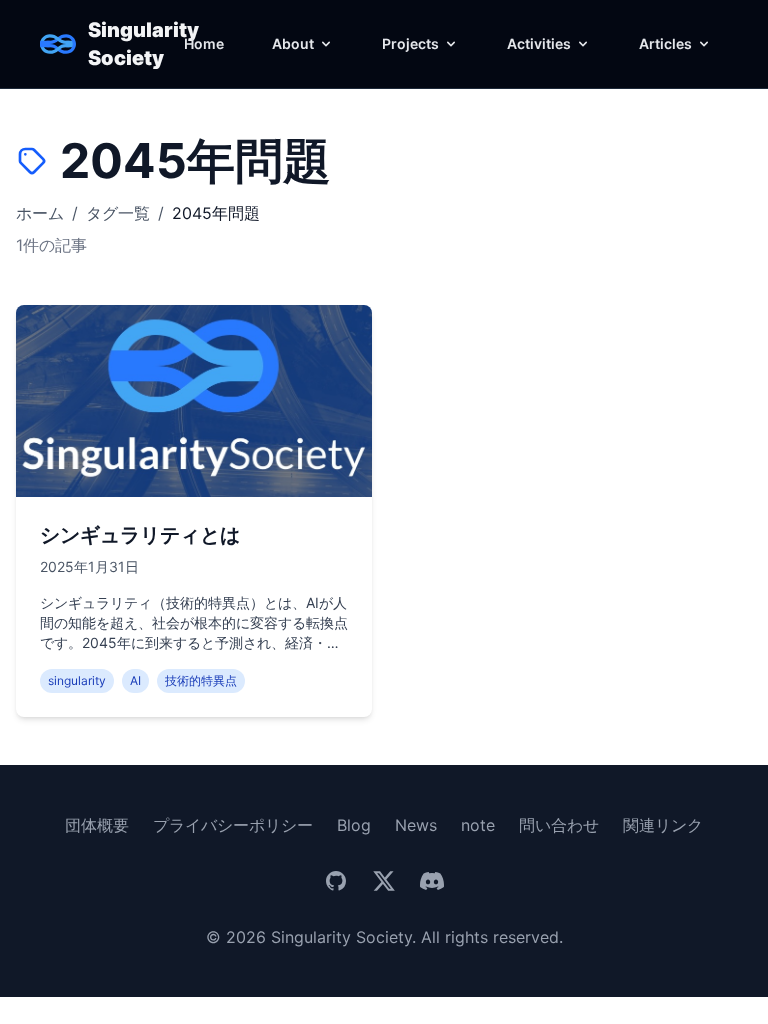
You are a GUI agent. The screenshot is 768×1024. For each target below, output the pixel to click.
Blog (354, 825)
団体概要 (97, 825)
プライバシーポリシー (233, 825)
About (293, 43)
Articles (665, 43)
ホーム (40, 213)
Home (204, 43)
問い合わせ (559, 825)
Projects (410, 43)
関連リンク (663, 825)
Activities (539, 43)
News (416, 825)
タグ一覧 (118, 213)
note (478, 825)
